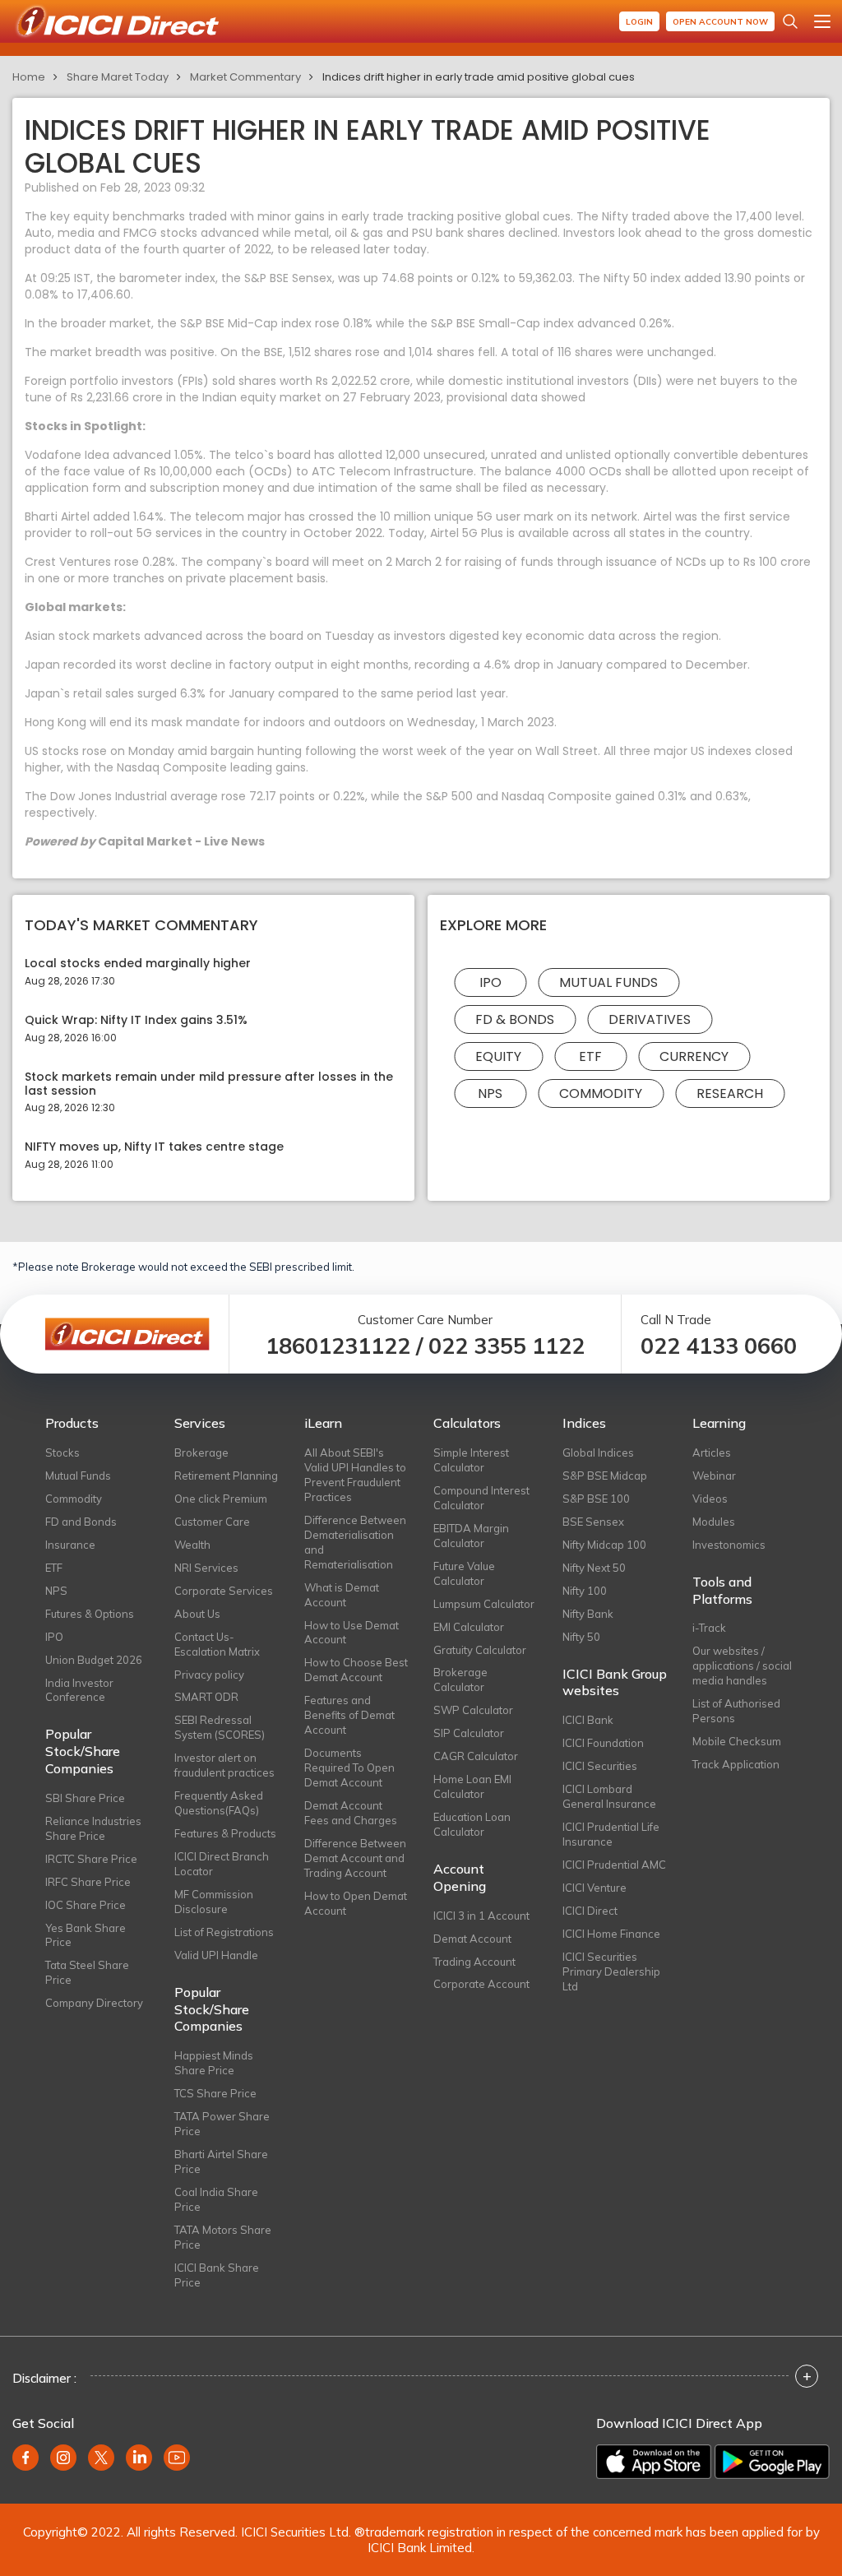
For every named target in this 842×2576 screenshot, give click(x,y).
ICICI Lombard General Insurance (609, 1796)
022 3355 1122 (507, 1346)
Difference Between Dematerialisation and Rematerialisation (355, 1542)
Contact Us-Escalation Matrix (217, 1644)
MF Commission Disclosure (214, 1902)
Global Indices (598, 1452)
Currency (694, 1056)
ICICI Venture (594, 1888)
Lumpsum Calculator (484, 1604)
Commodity (601, 1093)
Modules (714, 1522)
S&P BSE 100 (596, 1499)
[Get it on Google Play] (772, 2462)
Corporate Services (224, 1591)
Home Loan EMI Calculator (472, 1786)
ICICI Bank (588, 1720)
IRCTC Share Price (91, 1859)
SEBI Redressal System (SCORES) (220, 1727)
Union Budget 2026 (94, 1660)
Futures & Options (90, 1614)
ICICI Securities (600, 1766)
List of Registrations (224, 1932)
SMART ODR (206, 1697)
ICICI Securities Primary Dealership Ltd (611, 1971)
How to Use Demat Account (352, 1633)
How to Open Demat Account (356, 1903)
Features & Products (225, 1833)
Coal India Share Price (216, 2199)
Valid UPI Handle (216, 1955)
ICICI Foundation (603, 1743)
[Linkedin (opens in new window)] (139, 2458)
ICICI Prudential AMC (614, 1865)
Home (29, 77)
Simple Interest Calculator (471, 1460)
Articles (712, 1452)
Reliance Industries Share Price (93, 1828)
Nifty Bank (588, 1614)
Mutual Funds (608, 982)
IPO (490, 982)
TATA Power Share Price (222, 2124)
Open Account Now (720, 22)
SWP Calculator (473, 1710)
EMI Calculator (469, 1627)
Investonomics (729, 1545)
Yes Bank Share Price (86, 1935)
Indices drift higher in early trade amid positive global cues (479, 77)
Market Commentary (245, 77)
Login (639, 22)
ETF (590, 1056)
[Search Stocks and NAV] (790, 21)
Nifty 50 (581, 1637)
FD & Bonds (515, 1019)
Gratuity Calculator (480, 1650)
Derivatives (650, 1019)
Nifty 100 (585, 1591)
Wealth (192, 1545)
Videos (710, 1499)
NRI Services (206, 1568)
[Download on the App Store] (654, 2462)
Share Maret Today (118, 77)
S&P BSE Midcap (605, 1476)
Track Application (736, 1764)
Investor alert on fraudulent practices (224, 1765)
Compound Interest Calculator (481, 1498)
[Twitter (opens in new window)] (101, 2458)
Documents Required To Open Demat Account (349, 1768)
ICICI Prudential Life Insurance (611, 1834)
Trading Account (474, 1962)
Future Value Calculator (464, 1573)
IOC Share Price (86, 1905)
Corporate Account (481, 1984)
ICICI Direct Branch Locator (222, 1864)
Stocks (62, 1452)
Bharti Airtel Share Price (221, 2161)
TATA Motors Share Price (223, 2237)
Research (730, 1093)
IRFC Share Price (88, 1882)
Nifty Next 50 (594, 1568)
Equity (498, 1056)
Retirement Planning (226, 1476)
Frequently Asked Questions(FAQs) (219, 1803)
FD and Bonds (81, 1522)
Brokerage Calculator (460, 1679)
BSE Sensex (593, 1522)
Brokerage (201, 1452)
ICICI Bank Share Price (217, 2275)
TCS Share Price (215, 2093)
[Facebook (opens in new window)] (25, 2458)
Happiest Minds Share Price (214, 2063)
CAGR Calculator (476, 1756)
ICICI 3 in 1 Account (481, 1916)
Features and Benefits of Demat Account (349, 1715)
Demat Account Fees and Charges (351, 1813)
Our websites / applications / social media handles (742, 1666)
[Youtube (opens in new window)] (177, 2458)
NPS (490, 1093)
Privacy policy (209, 1675)
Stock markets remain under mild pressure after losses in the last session (209, 1084)
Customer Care (212, 1522)
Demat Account (472, 1939)
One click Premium (221, 1499)
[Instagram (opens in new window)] (63, 2458)
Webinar (714, 1476)
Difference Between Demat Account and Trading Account (355, 1858)
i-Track (709, 1628)
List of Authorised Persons (736, 1711)
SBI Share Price (85, 1798)
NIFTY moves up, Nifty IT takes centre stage (154, 1147)
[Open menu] (822, 21)
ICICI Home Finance (611, 1934)
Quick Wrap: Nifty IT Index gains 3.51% (136, 1020)
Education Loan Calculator (472, 1824)
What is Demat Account (342, 1595)
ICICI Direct (590, 1911)
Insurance (70, 1545)
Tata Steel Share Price (87, 1972)
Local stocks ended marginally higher (138, 964)
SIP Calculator (469, 1733)
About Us (197, 1614)
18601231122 (338, 1346)
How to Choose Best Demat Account (356, 1670)
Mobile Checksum (737, 1741)
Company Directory (94, 2003)
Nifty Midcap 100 (604, 1545)
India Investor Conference (79, 1690)
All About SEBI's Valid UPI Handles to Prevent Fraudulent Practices (355, 1475)
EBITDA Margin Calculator (471, 1536)
